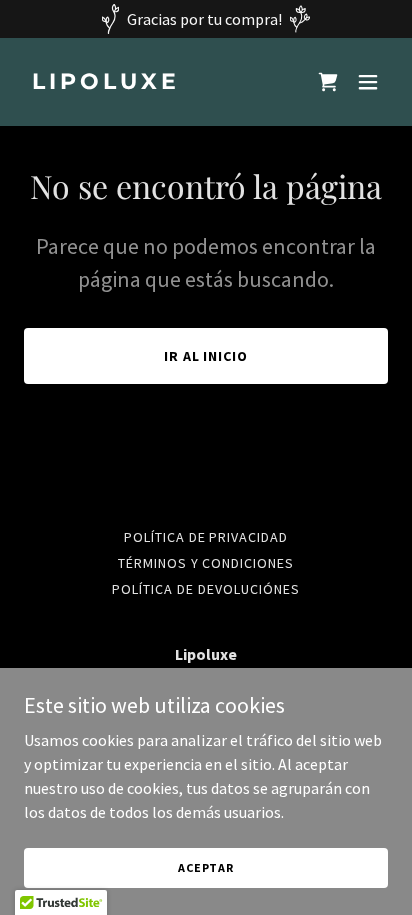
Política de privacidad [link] (206, 537)
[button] (368, 82)
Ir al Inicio (206, 356)
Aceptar (206, 867)
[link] (151, 83)
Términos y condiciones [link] (206, 563)
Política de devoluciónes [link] (206, 589)
